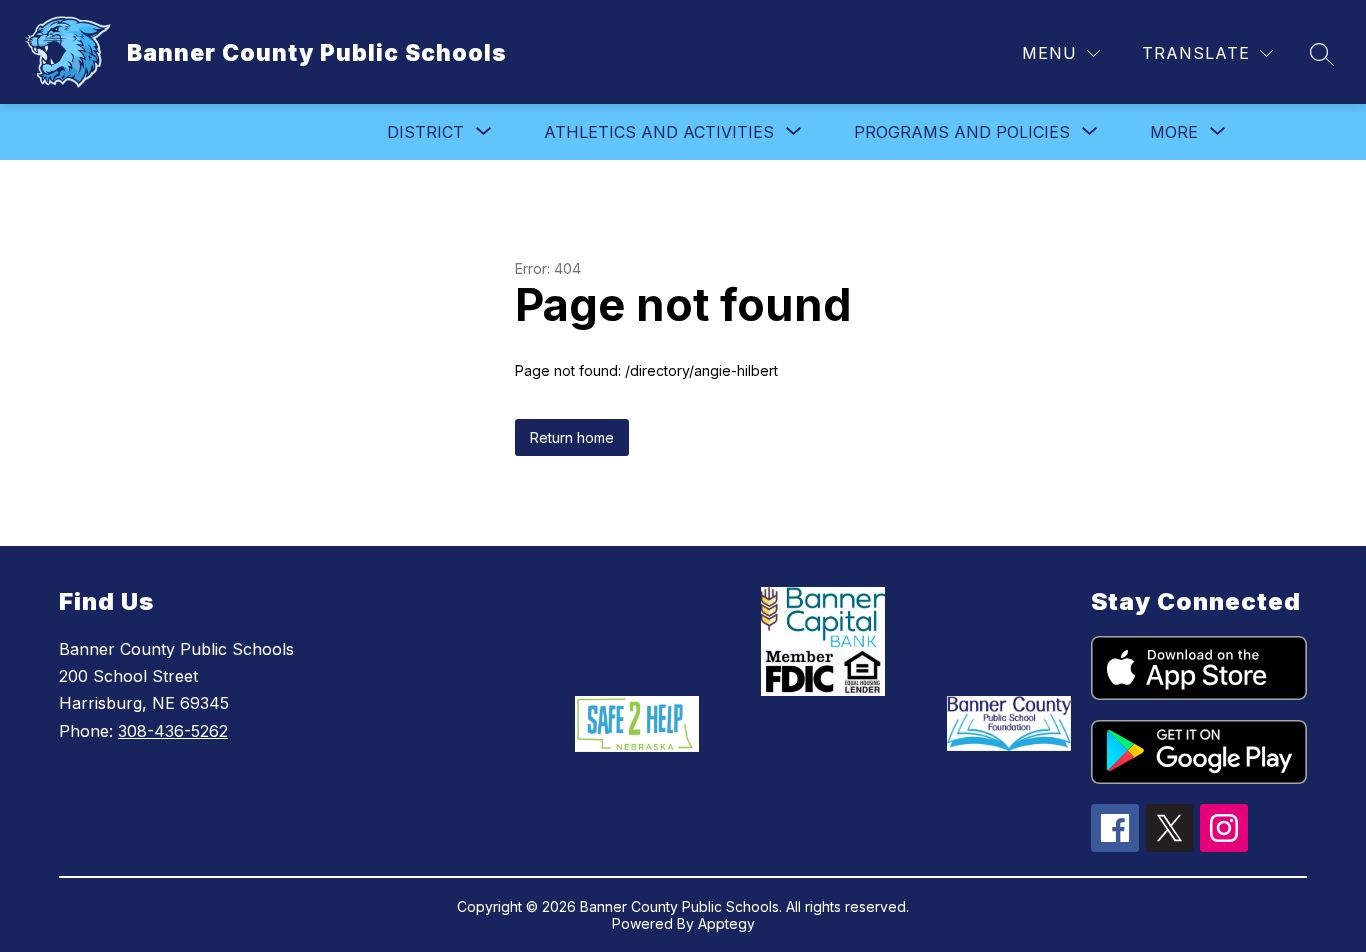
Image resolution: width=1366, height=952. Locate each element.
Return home (572, 437)
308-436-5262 (173, 731)
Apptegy (726, 923)
